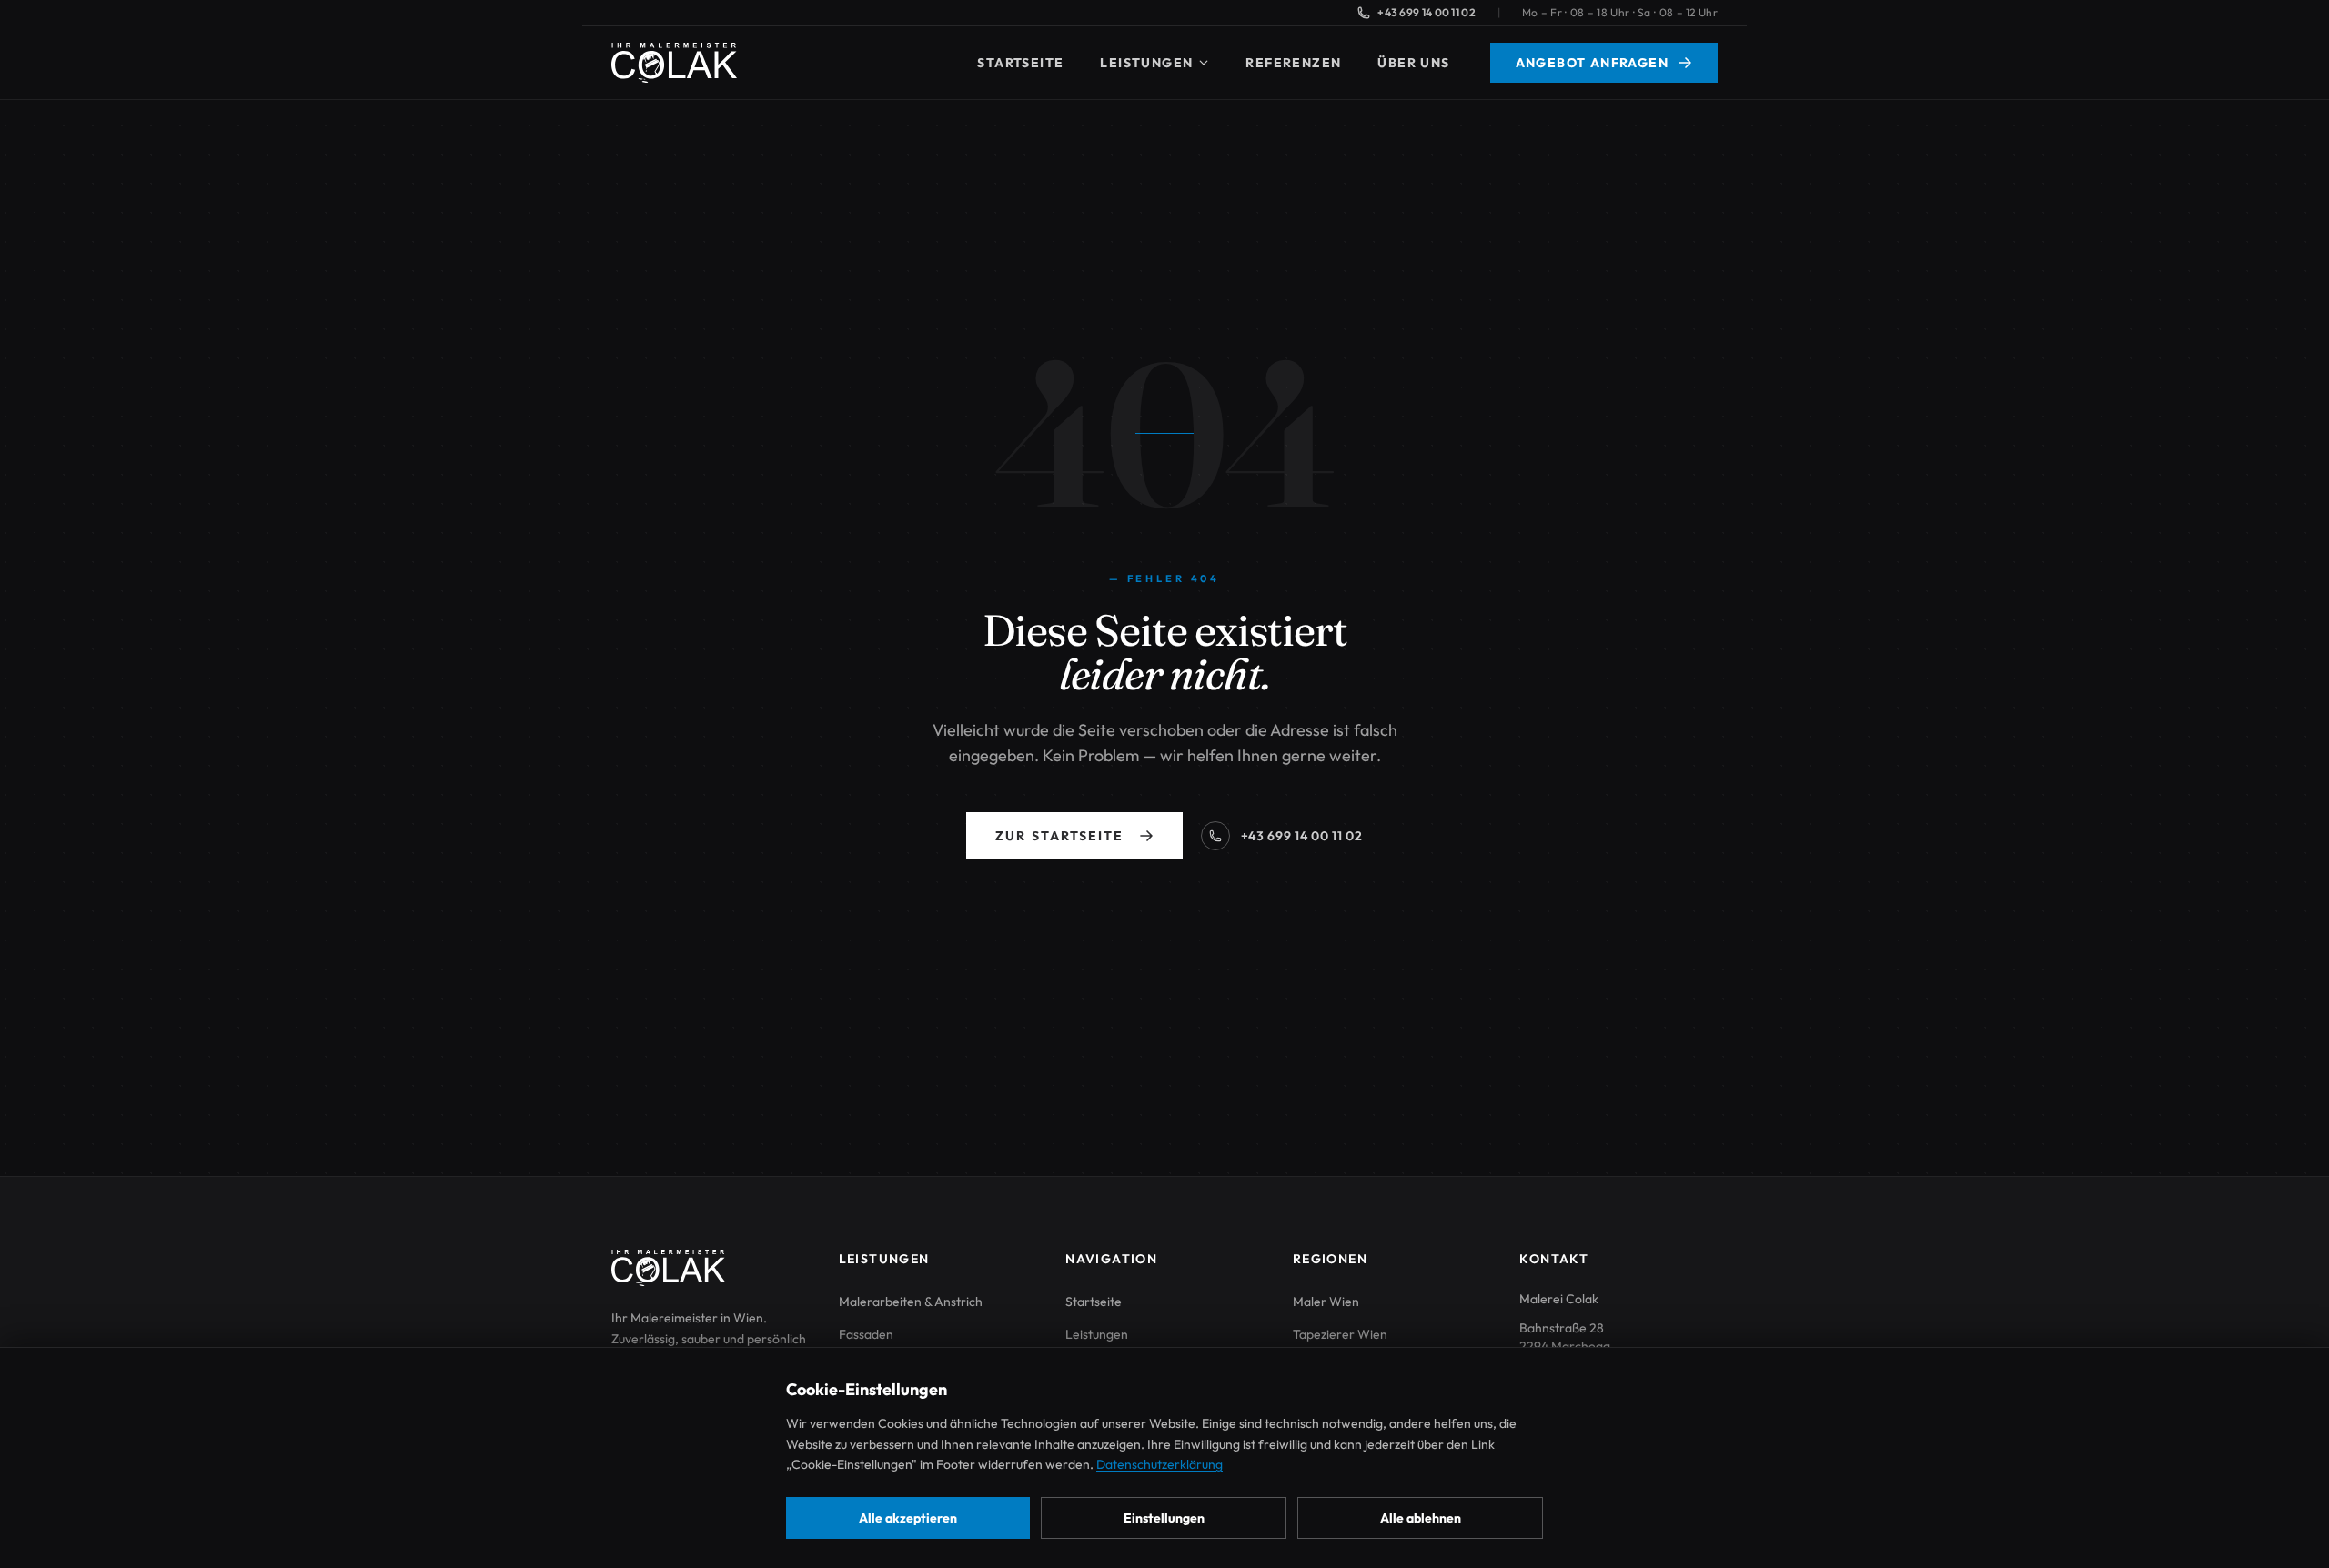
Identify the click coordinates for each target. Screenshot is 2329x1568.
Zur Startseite (1059, 836)
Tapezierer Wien (1340, 1334)
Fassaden (866, 1334)
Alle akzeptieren (908, 1518)
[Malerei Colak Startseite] (674, 63)
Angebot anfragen (1592, 63)
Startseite (1020, 63)
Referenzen (1293, 63)
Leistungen (1146, 63)
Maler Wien (1326, 1302)
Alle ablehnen (1421, 1518)
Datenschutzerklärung (1159, 1464)
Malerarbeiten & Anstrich (911, 1302)
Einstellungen (1164, 1518)
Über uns (1413, 63)
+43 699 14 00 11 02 (1427, 12)
